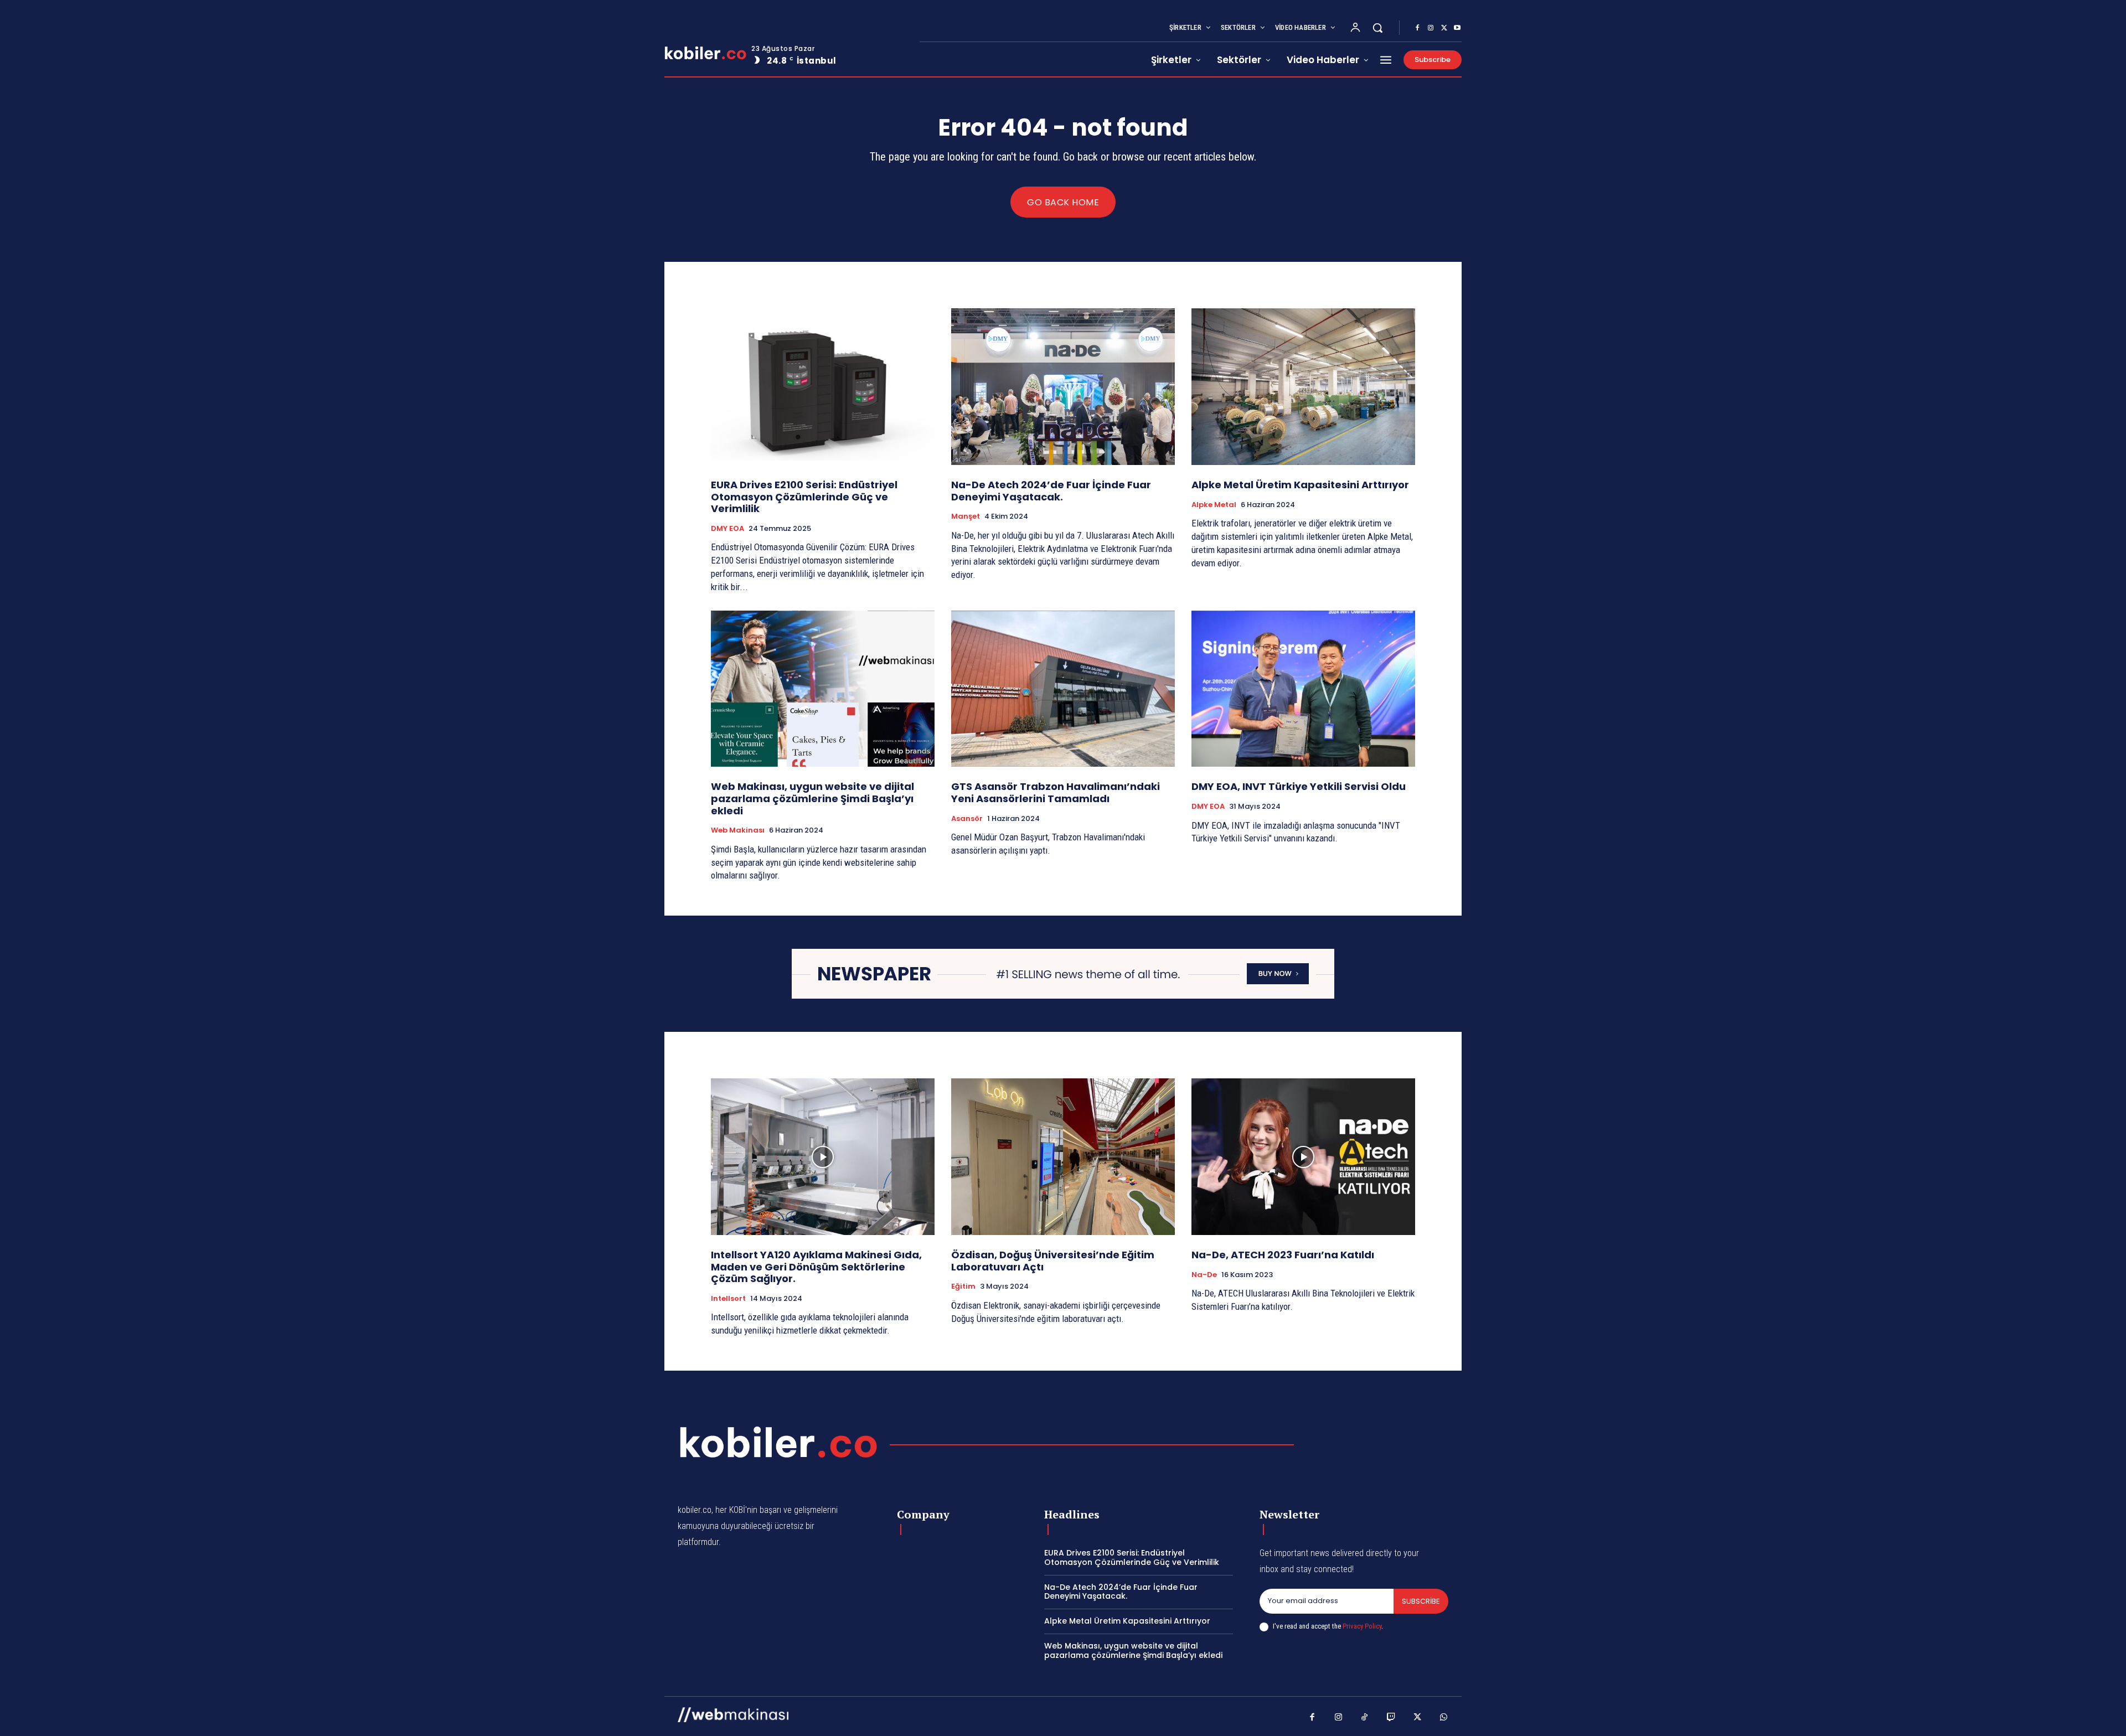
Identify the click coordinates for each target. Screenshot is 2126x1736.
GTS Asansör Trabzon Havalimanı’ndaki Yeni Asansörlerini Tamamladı (1056, 792)
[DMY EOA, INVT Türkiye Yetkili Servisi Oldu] (1303, 689)
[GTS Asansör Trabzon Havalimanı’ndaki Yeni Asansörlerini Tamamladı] (1063, 689)
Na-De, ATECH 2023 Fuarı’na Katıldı (1283, 1255)
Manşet (966, 516)
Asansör (967, 819)
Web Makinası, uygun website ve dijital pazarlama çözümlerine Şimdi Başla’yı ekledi (812, 798)
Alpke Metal (1214, 505)
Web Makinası (738, 830)
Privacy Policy (1362, 1626)
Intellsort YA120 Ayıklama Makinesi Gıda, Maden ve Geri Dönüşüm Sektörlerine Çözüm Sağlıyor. (816, 1267)
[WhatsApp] (1444, 1718)
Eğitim (963, 1286)
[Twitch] (1391, 1718)
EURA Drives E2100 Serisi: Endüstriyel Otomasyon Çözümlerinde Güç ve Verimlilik (804, 497)
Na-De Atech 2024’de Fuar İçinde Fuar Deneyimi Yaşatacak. (1051, 491)
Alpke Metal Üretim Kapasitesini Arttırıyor (1300, 485)
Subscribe (1421, 1601)
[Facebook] (1417, 28)
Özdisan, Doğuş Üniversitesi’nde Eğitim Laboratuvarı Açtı (1053, 1261)
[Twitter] (1444, 28)
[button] (1377, 28)
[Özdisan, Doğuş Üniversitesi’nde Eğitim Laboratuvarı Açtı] (1063, 1157)
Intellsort (728, 1299)
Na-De (1204, 1275)
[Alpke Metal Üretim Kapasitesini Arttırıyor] (1303, 387)
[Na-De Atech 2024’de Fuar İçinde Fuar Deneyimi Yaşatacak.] (1063, 387)
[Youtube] (1457, 28)
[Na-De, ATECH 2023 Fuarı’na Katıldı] (1303, 1157)
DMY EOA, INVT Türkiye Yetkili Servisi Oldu (1299, 786)
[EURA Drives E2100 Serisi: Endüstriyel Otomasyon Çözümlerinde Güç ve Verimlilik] (823, 387)
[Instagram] (1431, 28)
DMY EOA (727, 529)
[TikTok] (1365, 1718)
